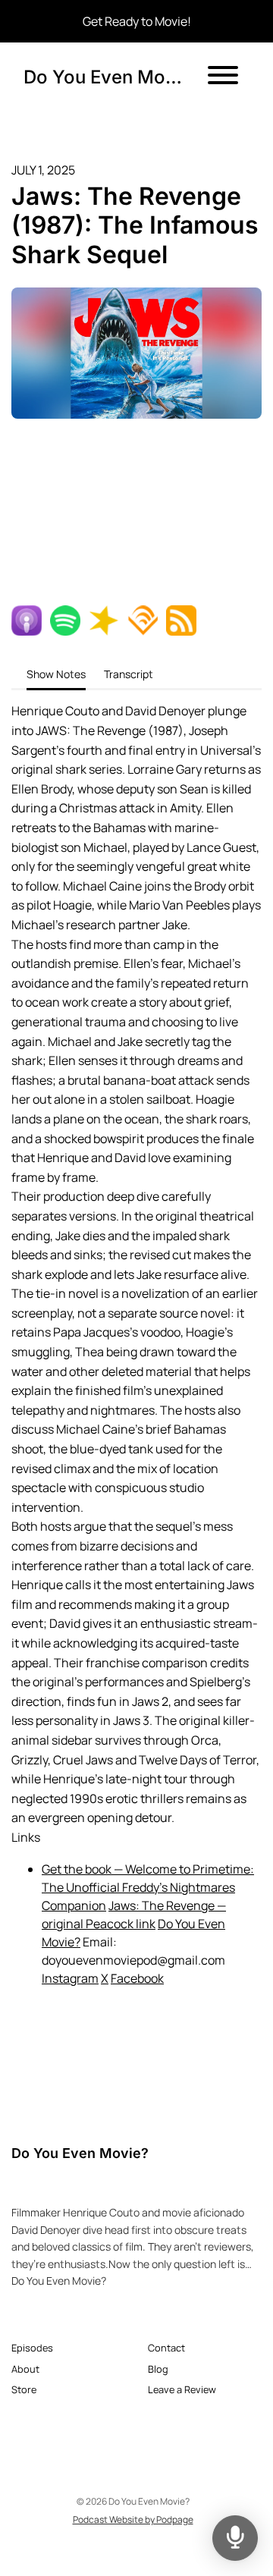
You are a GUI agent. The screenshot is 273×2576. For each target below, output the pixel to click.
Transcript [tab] (129, 674)
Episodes (32, 2348)
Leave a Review (182, 2389)
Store (24, 2389)
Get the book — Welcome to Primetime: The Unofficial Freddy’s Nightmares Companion (148, 1887)
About (25, 2369)
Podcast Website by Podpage (133, 2519)
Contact (166, 2348)
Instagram (70, 1978)
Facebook (137, 1978)
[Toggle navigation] (223, 77)
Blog (158, 2369)
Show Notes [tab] (56, 674)
